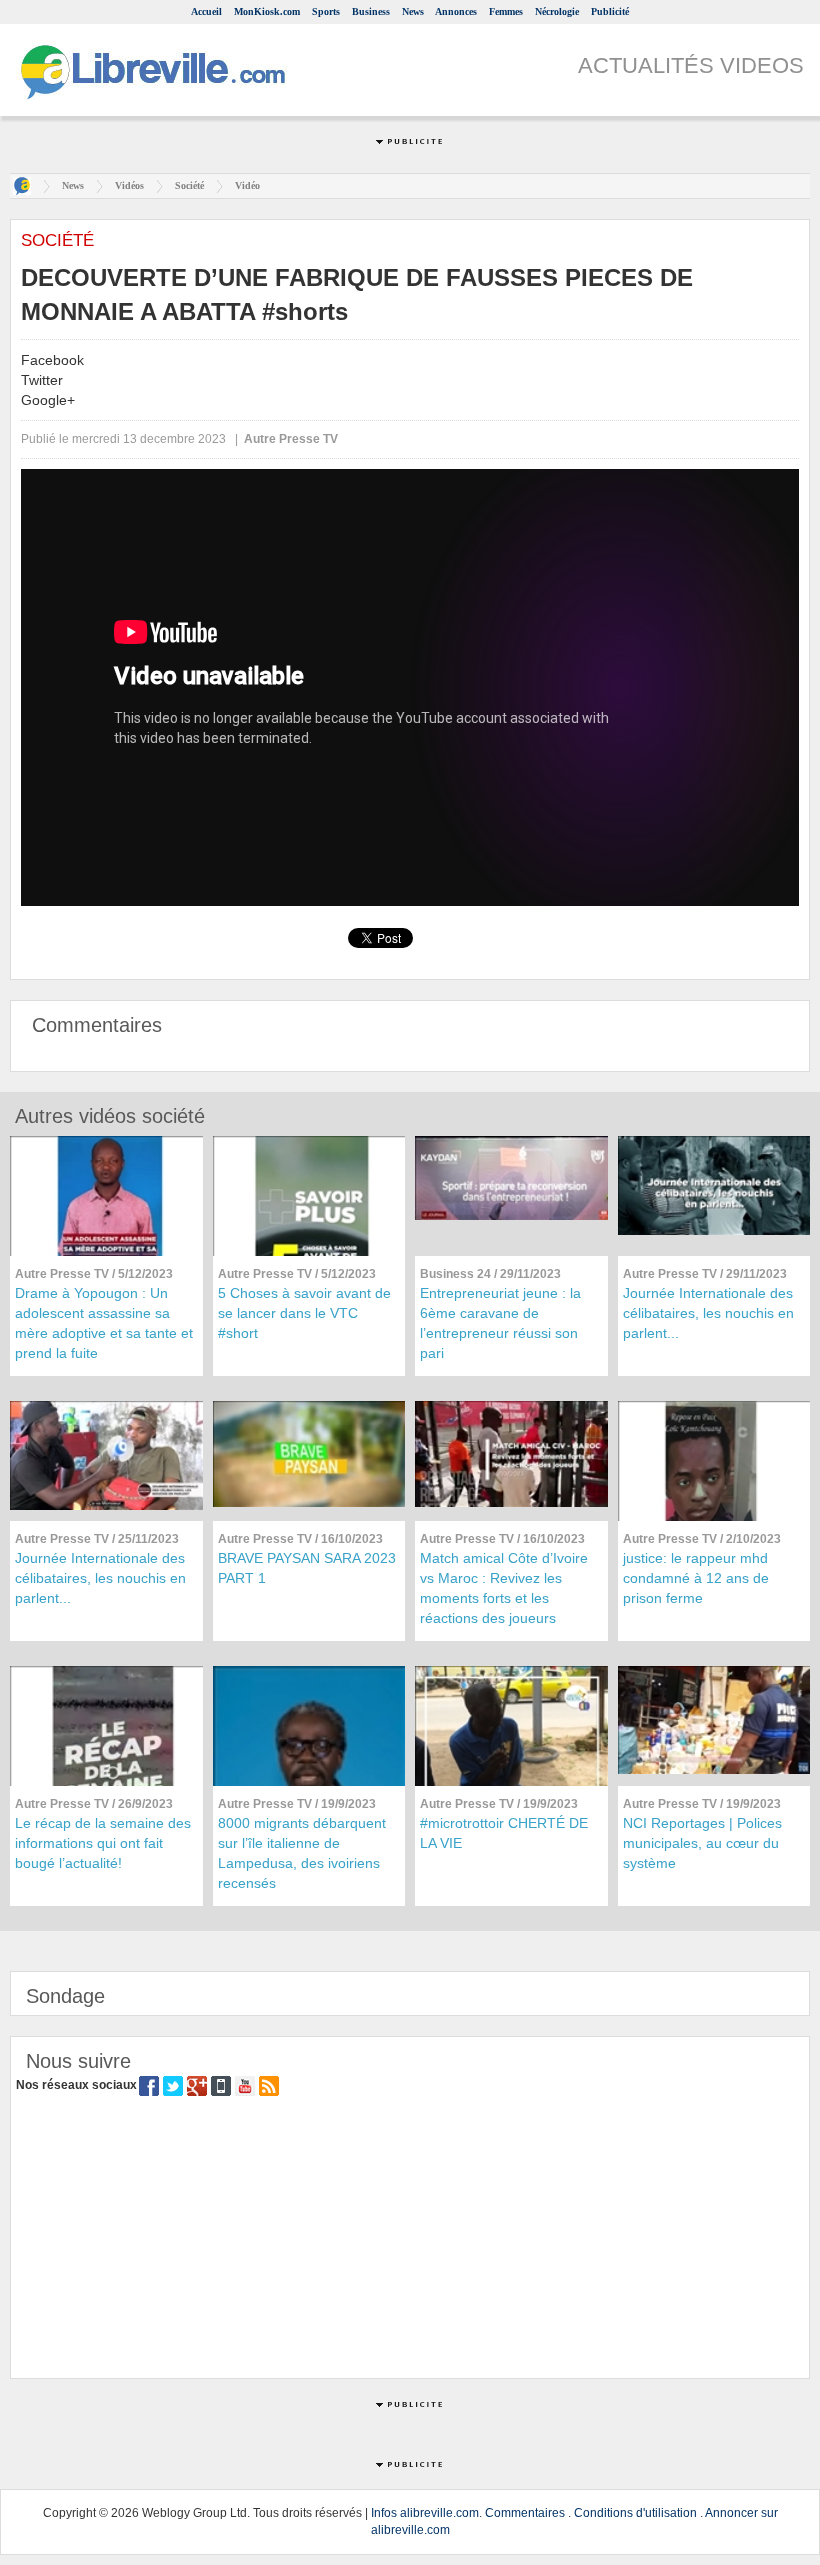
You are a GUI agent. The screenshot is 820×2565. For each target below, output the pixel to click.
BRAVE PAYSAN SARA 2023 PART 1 (307, 1568)
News (413, 11)
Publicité (610, 11)
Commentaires (525, 2513)
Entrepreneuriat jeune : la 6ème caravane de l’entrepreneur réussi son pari (500, 1323)
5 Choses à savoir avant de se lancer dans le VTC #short (304, 1313)
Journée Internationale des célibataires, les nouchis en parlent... (708, 1313)
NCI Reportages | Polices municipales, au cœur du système (702, 1843)
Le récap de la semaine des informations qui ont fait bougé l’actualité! (103, 1843)
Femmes (506, 11)
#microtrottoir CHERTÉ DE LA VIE (504, 1833)
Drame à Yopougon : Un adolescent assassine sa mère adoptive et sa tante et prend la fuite (104, 1323)
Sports (326, 11)
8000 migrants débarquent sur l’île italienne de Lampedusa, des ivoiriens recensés (302, 1853)
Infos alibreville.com (425, 2513)
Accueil (206, 11)
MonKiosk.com (267, 11)
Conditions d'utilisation (635, 2513)
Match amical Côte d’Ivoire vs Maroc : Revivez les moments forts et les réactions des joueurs (504, 1588)
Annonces (456, 11)
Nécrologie (557, 11)
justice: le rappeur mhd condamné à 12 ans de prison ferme (696, 1578)
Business (371, 11)
